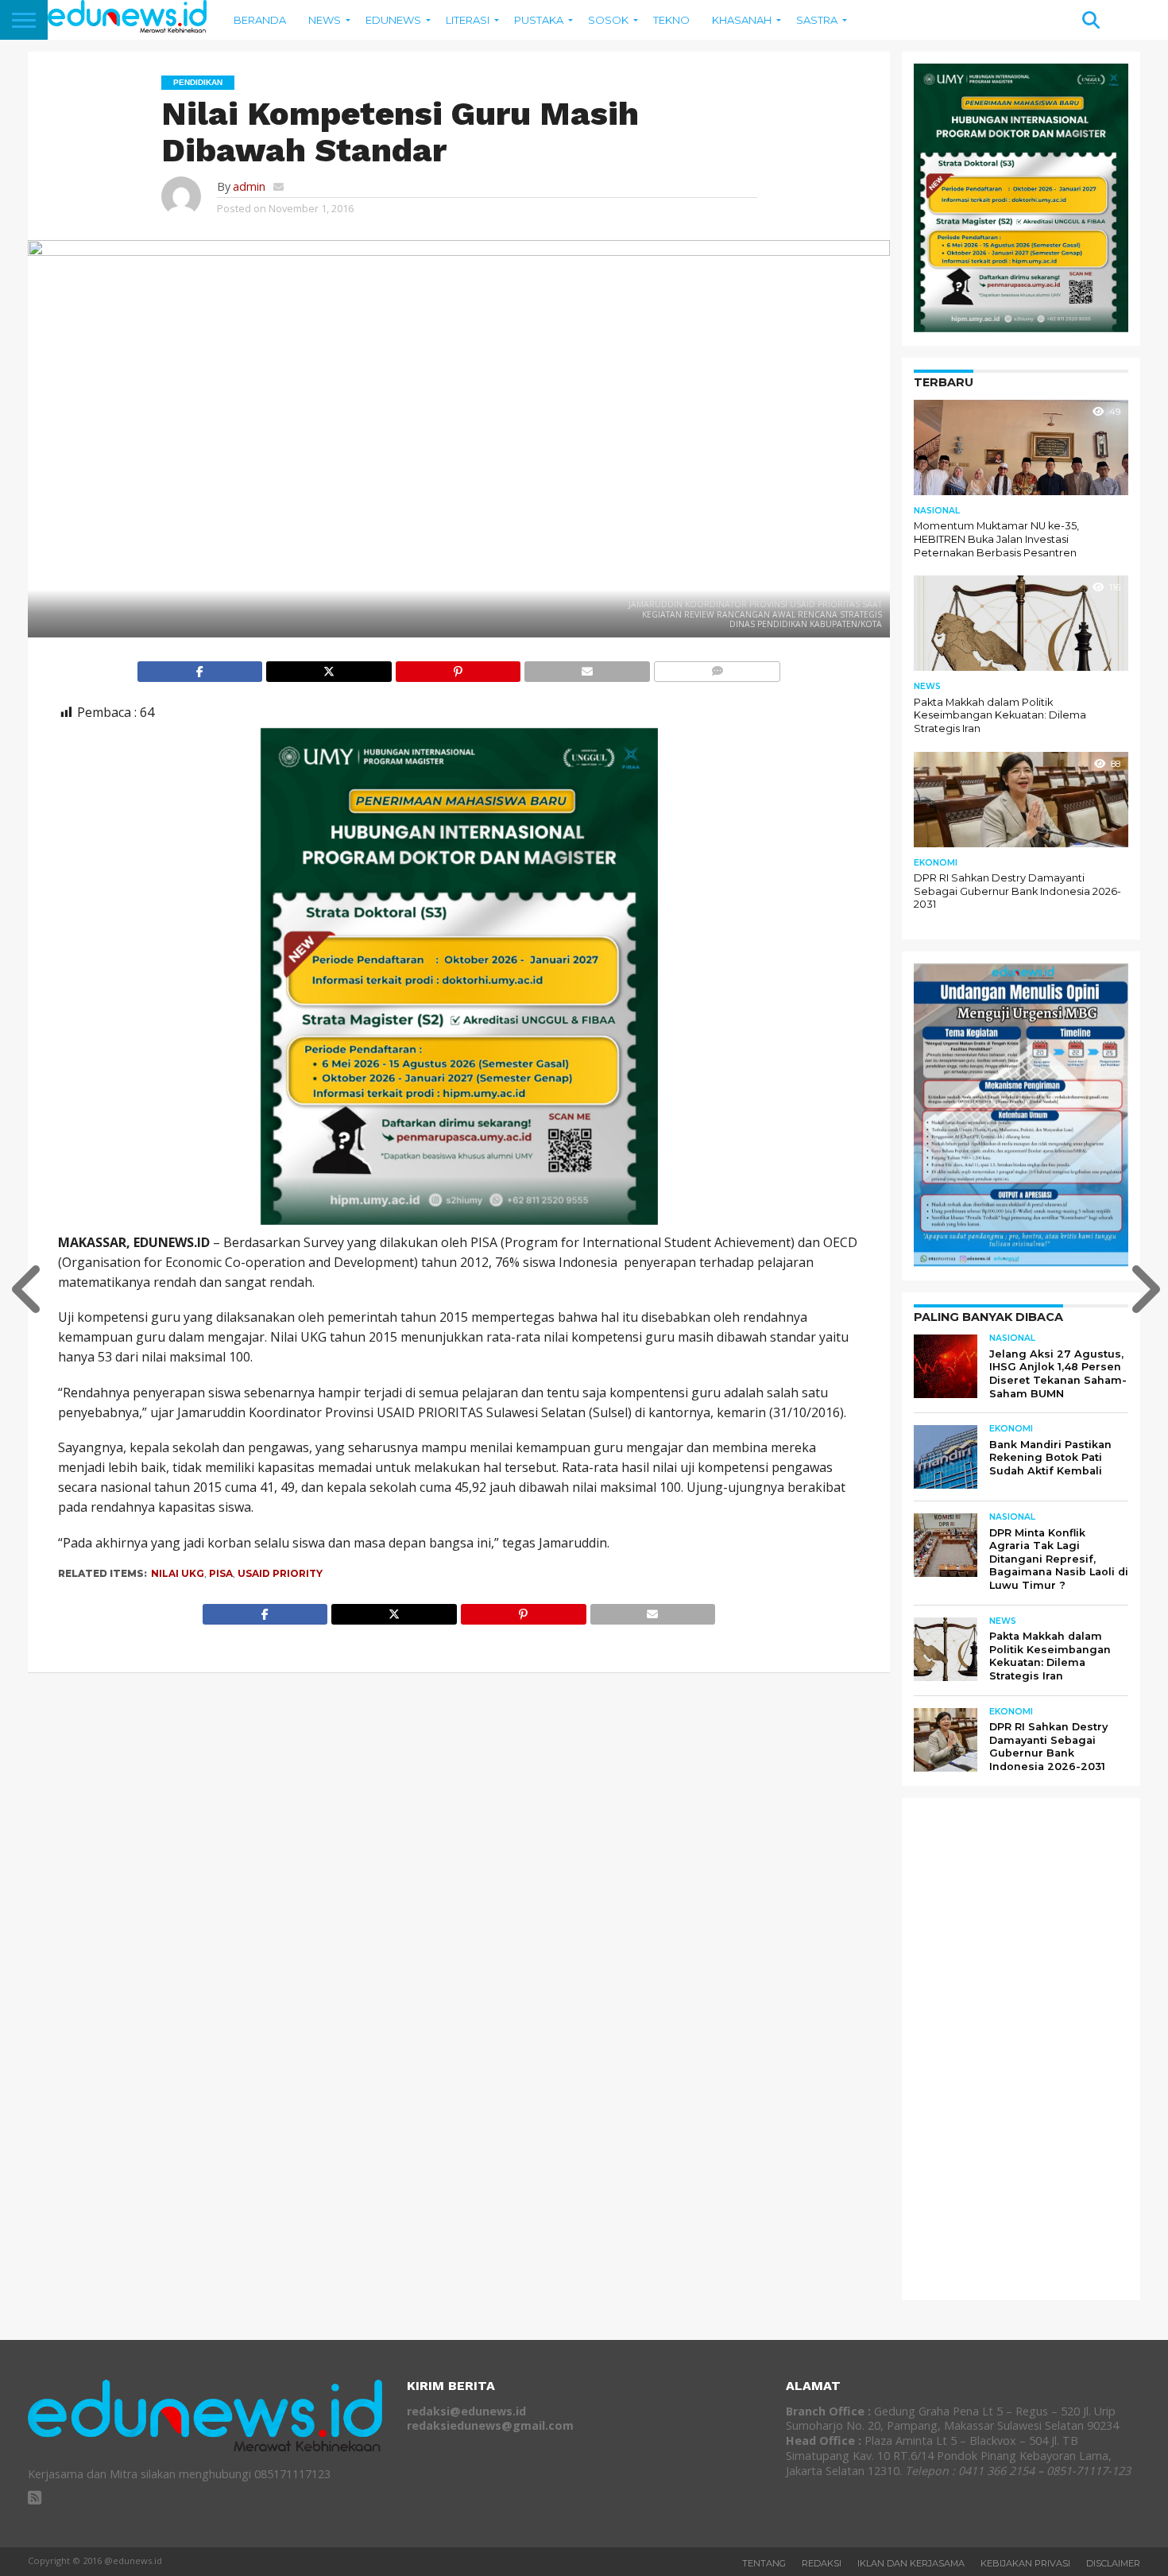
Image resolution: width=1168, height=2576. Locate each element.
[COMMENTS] (717, 668)
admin (249, 186)
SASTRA (817, 20)
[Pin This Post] (458, 668)
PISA (221, 1573)
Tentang (764, 2563)
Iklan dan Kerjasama (911, 2563)
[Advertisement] (1033, 2048)
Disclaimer (1113, 2563)
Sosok (608, 20)
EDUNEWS (393, 20)
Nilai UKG (178, 1573)
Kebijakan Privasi (1025, 2563)
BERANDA (260, 20)
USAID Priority (280, 1573)
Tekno (671, 20)
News (325, 20)
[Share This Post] (329, 668)
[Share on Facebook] (200, 668)
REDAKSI (822, 2563)
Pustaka (539, 20)
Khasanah (742, 20)
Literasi (468, 20)
